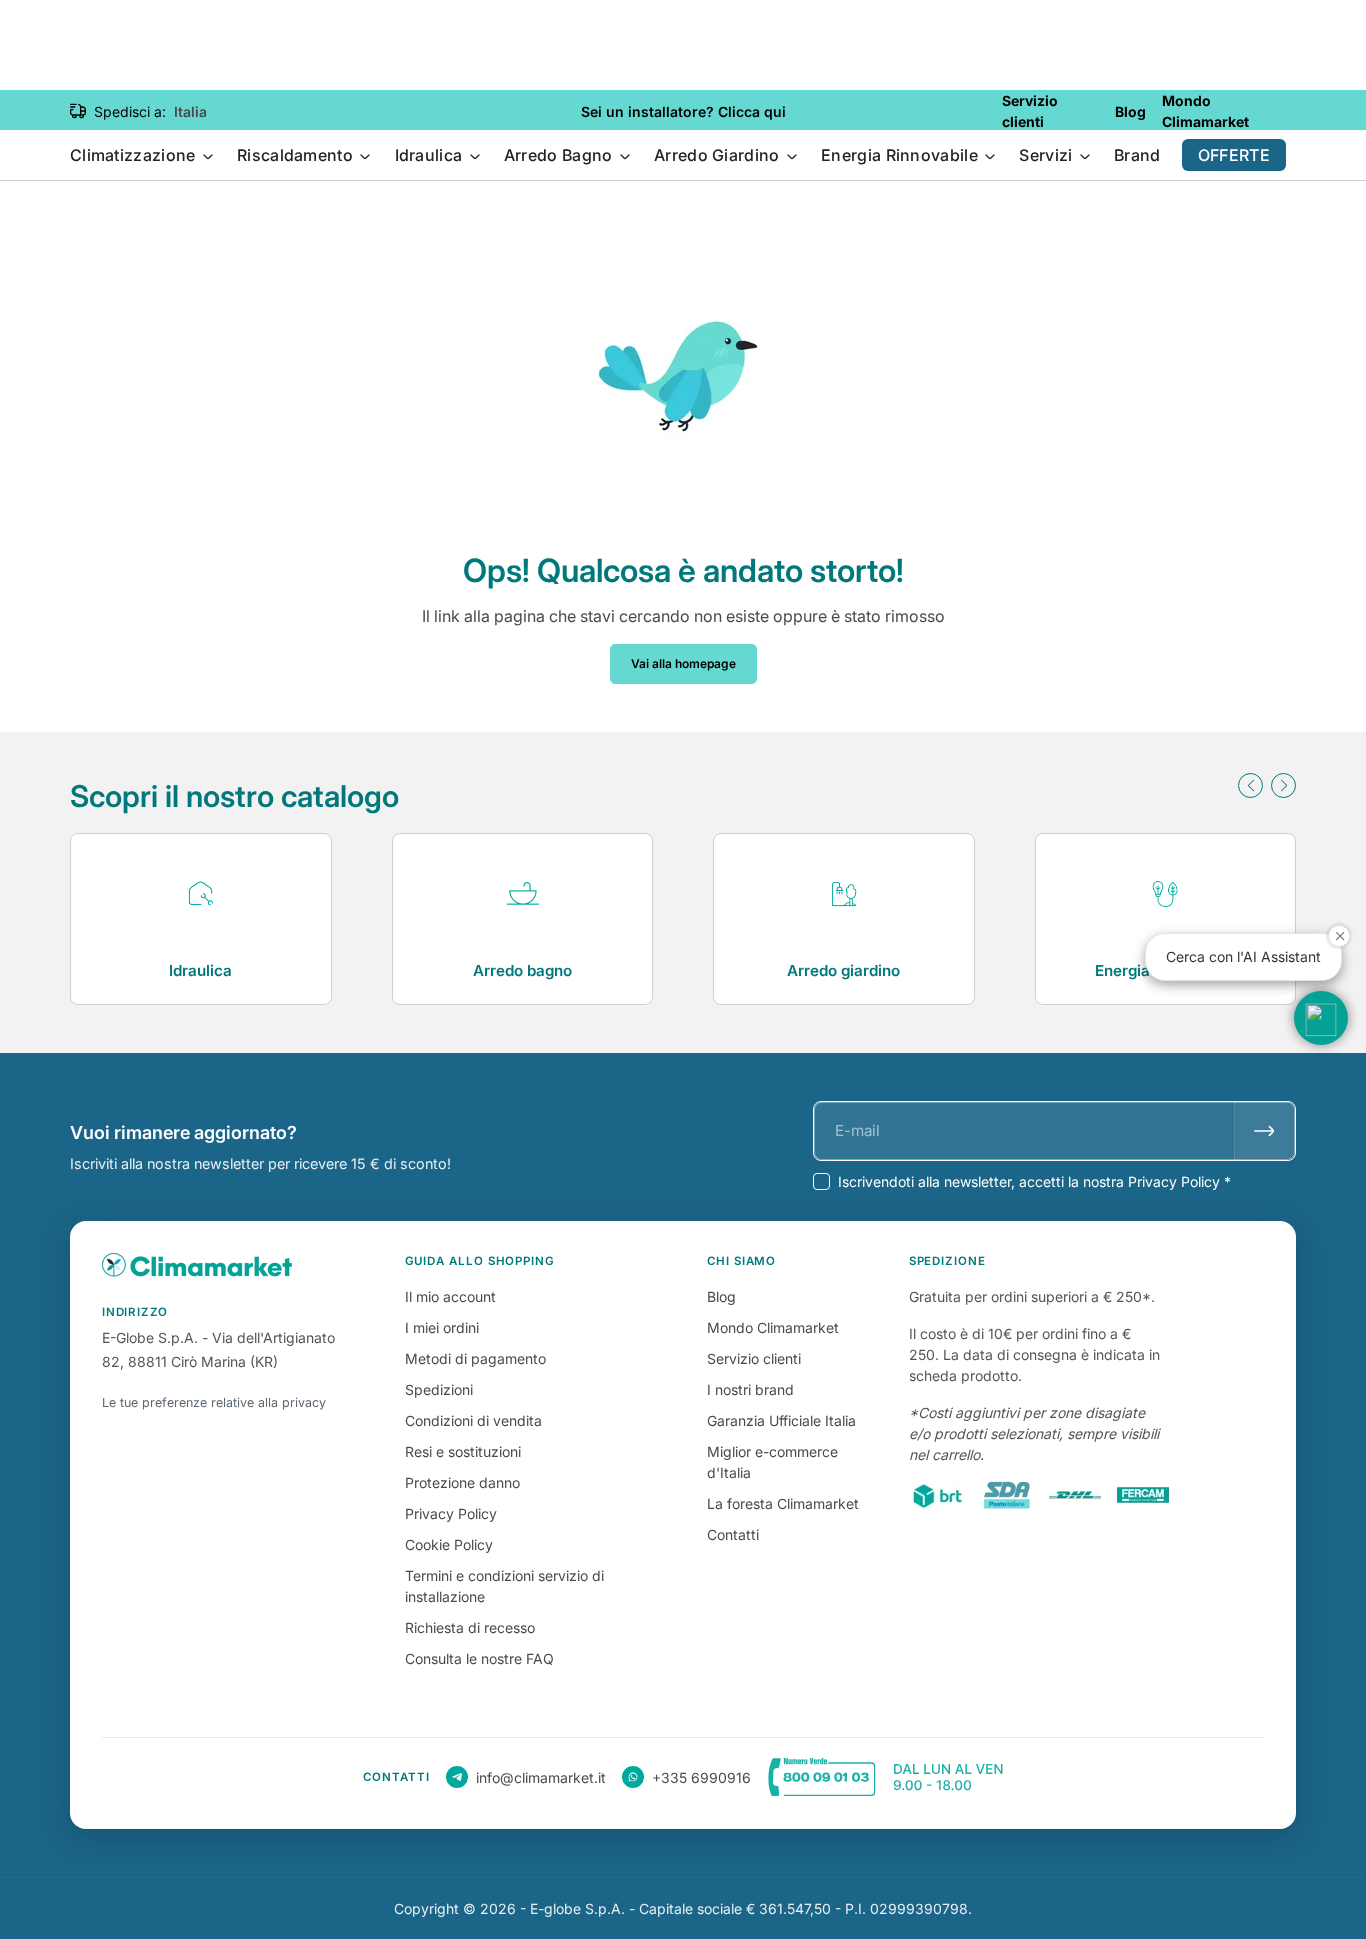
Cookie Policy (449, 1544)
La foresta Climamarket (783, 1503)
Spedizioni (439, 1389)
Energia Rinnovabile (901, 155)
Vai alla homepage (683, 663)
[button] (1250, 785)
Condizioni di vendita (473, 1420)
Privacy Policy (451, 1513)
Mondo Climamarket (773, 1327)
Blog (721, 1296)
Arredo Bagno (560, 155)
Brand (1137, 155)
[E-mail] (1264, 1131)
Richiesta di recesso (470, 1627)
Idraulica (431, 155)
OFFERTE (1234, 155)
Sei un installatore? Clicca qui (683, 111)
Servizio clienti (754, 1358)
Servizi (1047, 155)
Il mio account (450, 1296)
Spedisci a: (130, 111)
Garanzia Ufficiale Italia (781, 1420)
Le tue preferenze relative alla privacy (214, 1402)
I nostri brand (750, 1389)
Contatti (733, 1534)
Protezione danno (462, 1482)
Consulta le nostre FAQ (479, 1658)
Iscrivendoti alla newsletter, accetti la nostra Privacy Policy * (1034, 1181)
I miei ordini (442, 1327)
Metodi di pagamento (475, 1358)
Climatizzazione (135, 155)
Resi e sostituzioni (463, 1451)
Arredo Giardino (719, 155)
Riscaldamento (297, 155)
